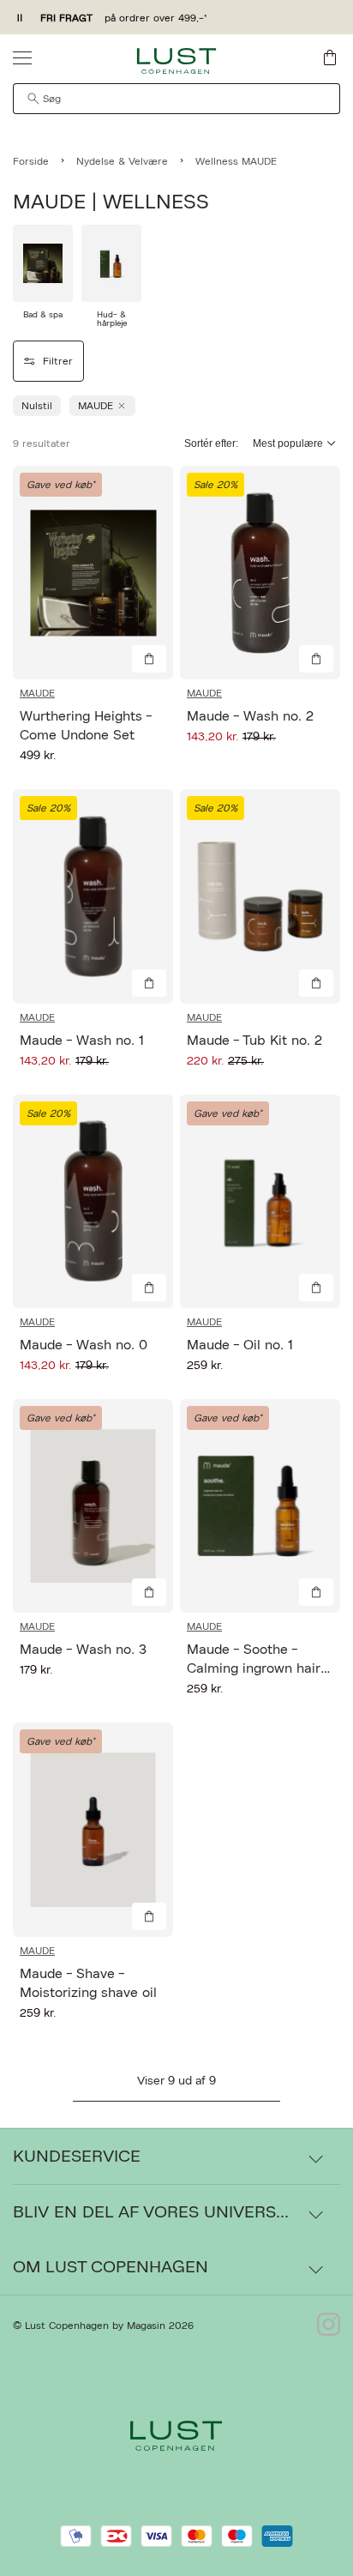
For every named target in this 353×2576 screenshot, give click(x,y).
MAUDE (37, 693)
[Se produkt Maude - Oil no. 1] (260, 1201)
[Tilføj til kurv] (149, 659)
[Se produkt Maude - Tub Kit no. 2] (260, 896)
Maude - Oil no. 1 (240, 1345)
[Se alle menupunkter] (22, 57)
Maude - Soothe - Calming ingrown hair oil (254, 1668)
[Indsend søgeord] (33, 99)
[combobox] (176, 99)
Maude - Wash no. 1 (82, 1041)
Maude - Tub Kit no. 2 (254, 1041)
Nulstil (37, 406)
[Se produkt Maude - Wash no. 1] (93, 896)
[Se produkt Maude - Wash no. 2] (260, 573)
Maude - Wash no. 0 (84, 1345)
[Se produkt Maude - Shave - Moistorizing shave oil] (93, 1829)
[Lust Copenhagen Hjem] (177, 61)
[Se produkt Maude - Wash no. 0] (93, 1201)
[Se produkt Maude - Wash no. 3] (93, 1506)
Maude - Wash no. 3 (83, 1650)
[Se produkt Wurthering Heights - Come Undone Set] (93, 573)
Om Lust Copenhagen (111, 2267)
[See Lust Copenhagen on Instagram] (329, 2326)
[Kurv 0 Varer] (330, 57)
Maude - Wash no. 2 (250, 716)
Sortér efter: (211, 443)
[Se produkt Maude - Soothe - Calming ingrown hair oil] (260, 1506)
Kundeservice (77, 2157)
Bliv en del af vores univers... (151, 2212)
